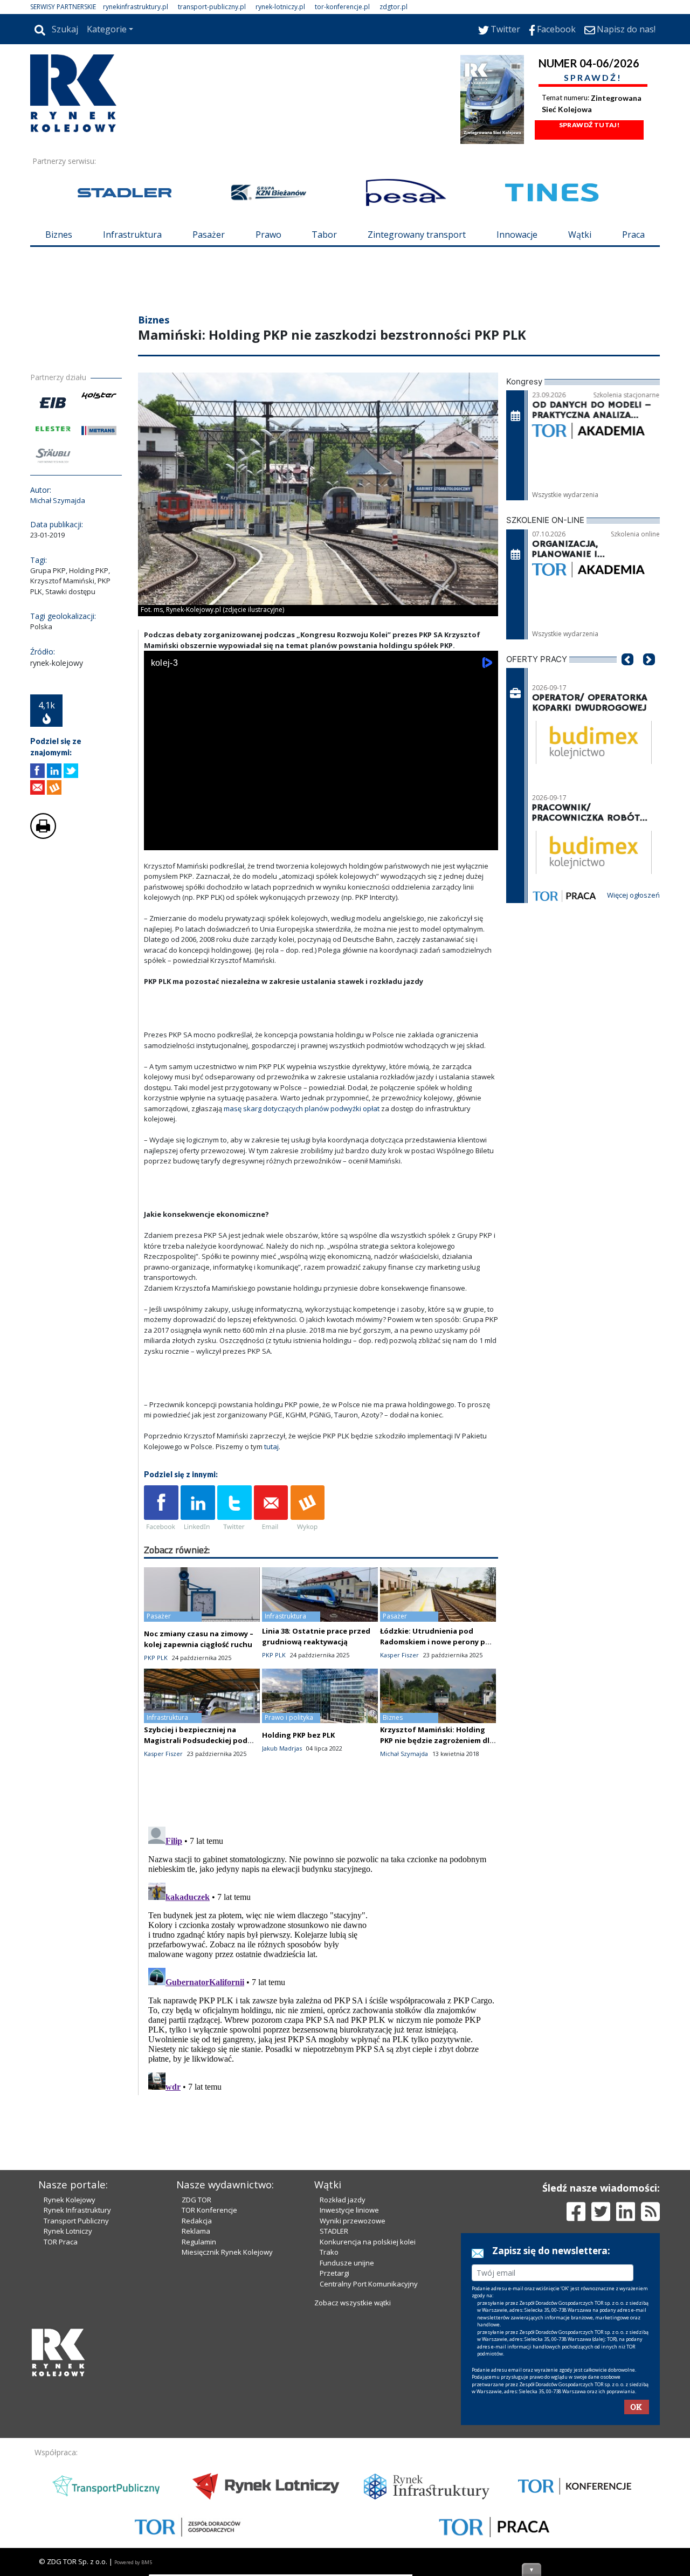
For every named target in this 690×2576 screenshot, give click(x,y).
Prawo (268, 235)
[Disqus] (321, 2022)
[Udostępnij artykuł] (54, 835)
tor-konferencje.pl (342, 7)
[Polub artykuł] (37, 835)
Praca (633, 235)
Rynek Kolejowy (70, 2383)
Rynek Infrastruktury (77, 2393)
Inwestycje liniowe (349, 2393)
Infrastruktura (132, 235)
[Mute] (214, 904)
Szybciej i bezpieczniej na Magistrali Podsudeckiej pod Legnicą (196, 1805)
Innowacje (517, 235)
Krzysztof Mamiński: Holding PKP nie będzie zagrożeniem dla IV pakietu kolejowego (437, 1805)
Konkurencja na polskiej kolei (368, 2425)
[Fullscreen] (484, 904)
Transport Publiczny (76, 2404)
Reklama (196, 2414)
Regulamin (199, 2425)
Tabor (324, 235)
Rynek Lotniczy (68, 2414)
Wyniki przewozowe (353, 2404)
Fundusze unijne (347, 2446)
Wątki (580, 235)
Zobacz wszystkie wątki (353, 2486)
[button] (627, 740)
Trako (329, 2435)
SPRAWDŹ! (593, 77)
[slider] (321, 893)
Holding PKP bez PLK (298, 1800)
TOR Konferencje (209, 2393)
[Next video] (186, 904)
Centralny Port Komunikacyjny (369, 2467)
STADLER (334, 2414)
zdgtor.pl (394, 7)
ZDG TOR (196, 2383)
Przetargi (334, 2456)
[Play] (158, 904)
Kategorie (107, 29)
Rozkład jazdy (343, 2383)
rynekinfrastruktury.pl (136, 7)
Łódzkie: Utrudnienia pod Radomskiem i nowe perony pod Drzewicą (437, 1706)
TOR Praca (61, 2425)
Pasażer (209, 235)
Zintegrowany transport (417, 235)
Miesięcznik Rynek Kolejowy (227, 2435)
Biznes (59, 235)
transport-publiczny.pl (212, 7)
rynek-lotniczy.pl (280, 7)
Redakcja (197, 2404)
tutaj (271, 1511)
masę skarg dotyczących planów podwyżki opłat (302, 1173)
